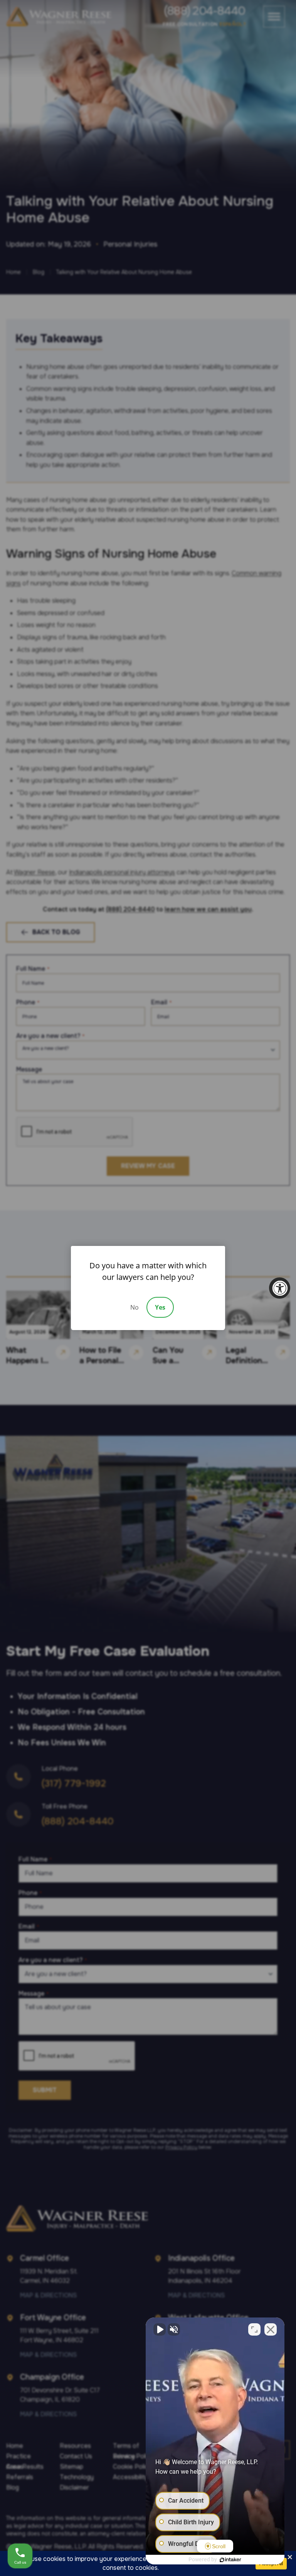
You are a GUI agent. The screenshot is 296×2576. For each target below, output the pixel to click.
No (135, 1307)
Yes (160, 1307)
